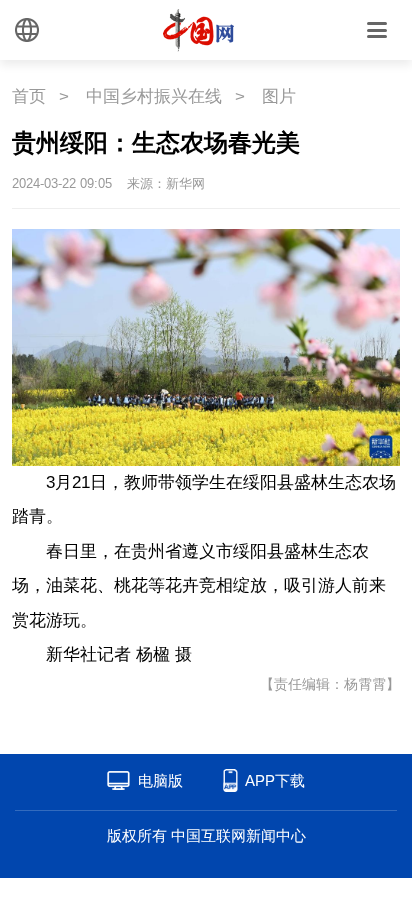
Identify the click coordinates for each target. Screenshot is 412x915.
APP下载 (275, 780)
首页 (29, 96)
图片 (279, 96)
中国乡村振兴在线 (154, 96)
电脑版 (160, 780)
